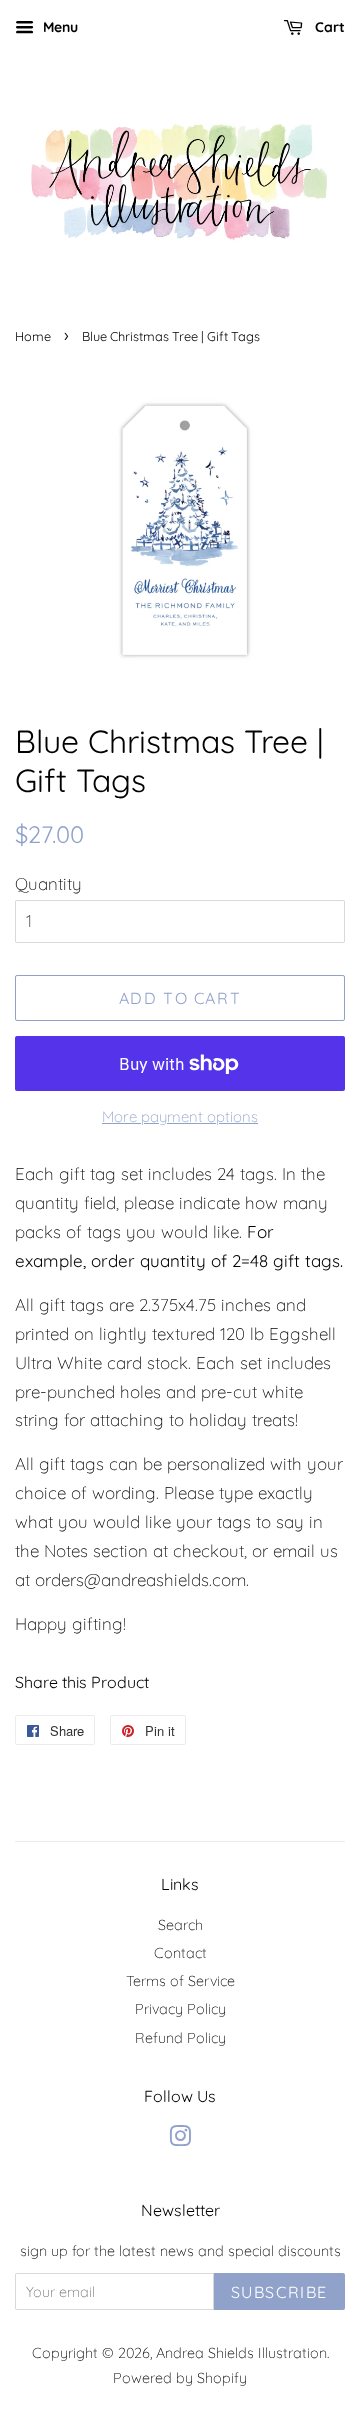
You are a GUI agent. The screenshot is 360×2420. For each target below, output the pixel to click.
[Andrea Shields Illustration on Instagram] (180, 2140)
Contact (180, 1953)
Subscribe (279, 2292)
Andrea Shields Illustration (241, 2353)
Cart (328, 27)
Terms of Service (180, 1981)
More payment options (180, 1116)
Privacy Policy (180, 2009)
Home (33, 336)
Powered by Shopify (180, 2378)
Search (180, 1925)
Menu (58, 27)
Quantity (48, 883)
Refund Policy (180, 2038)
